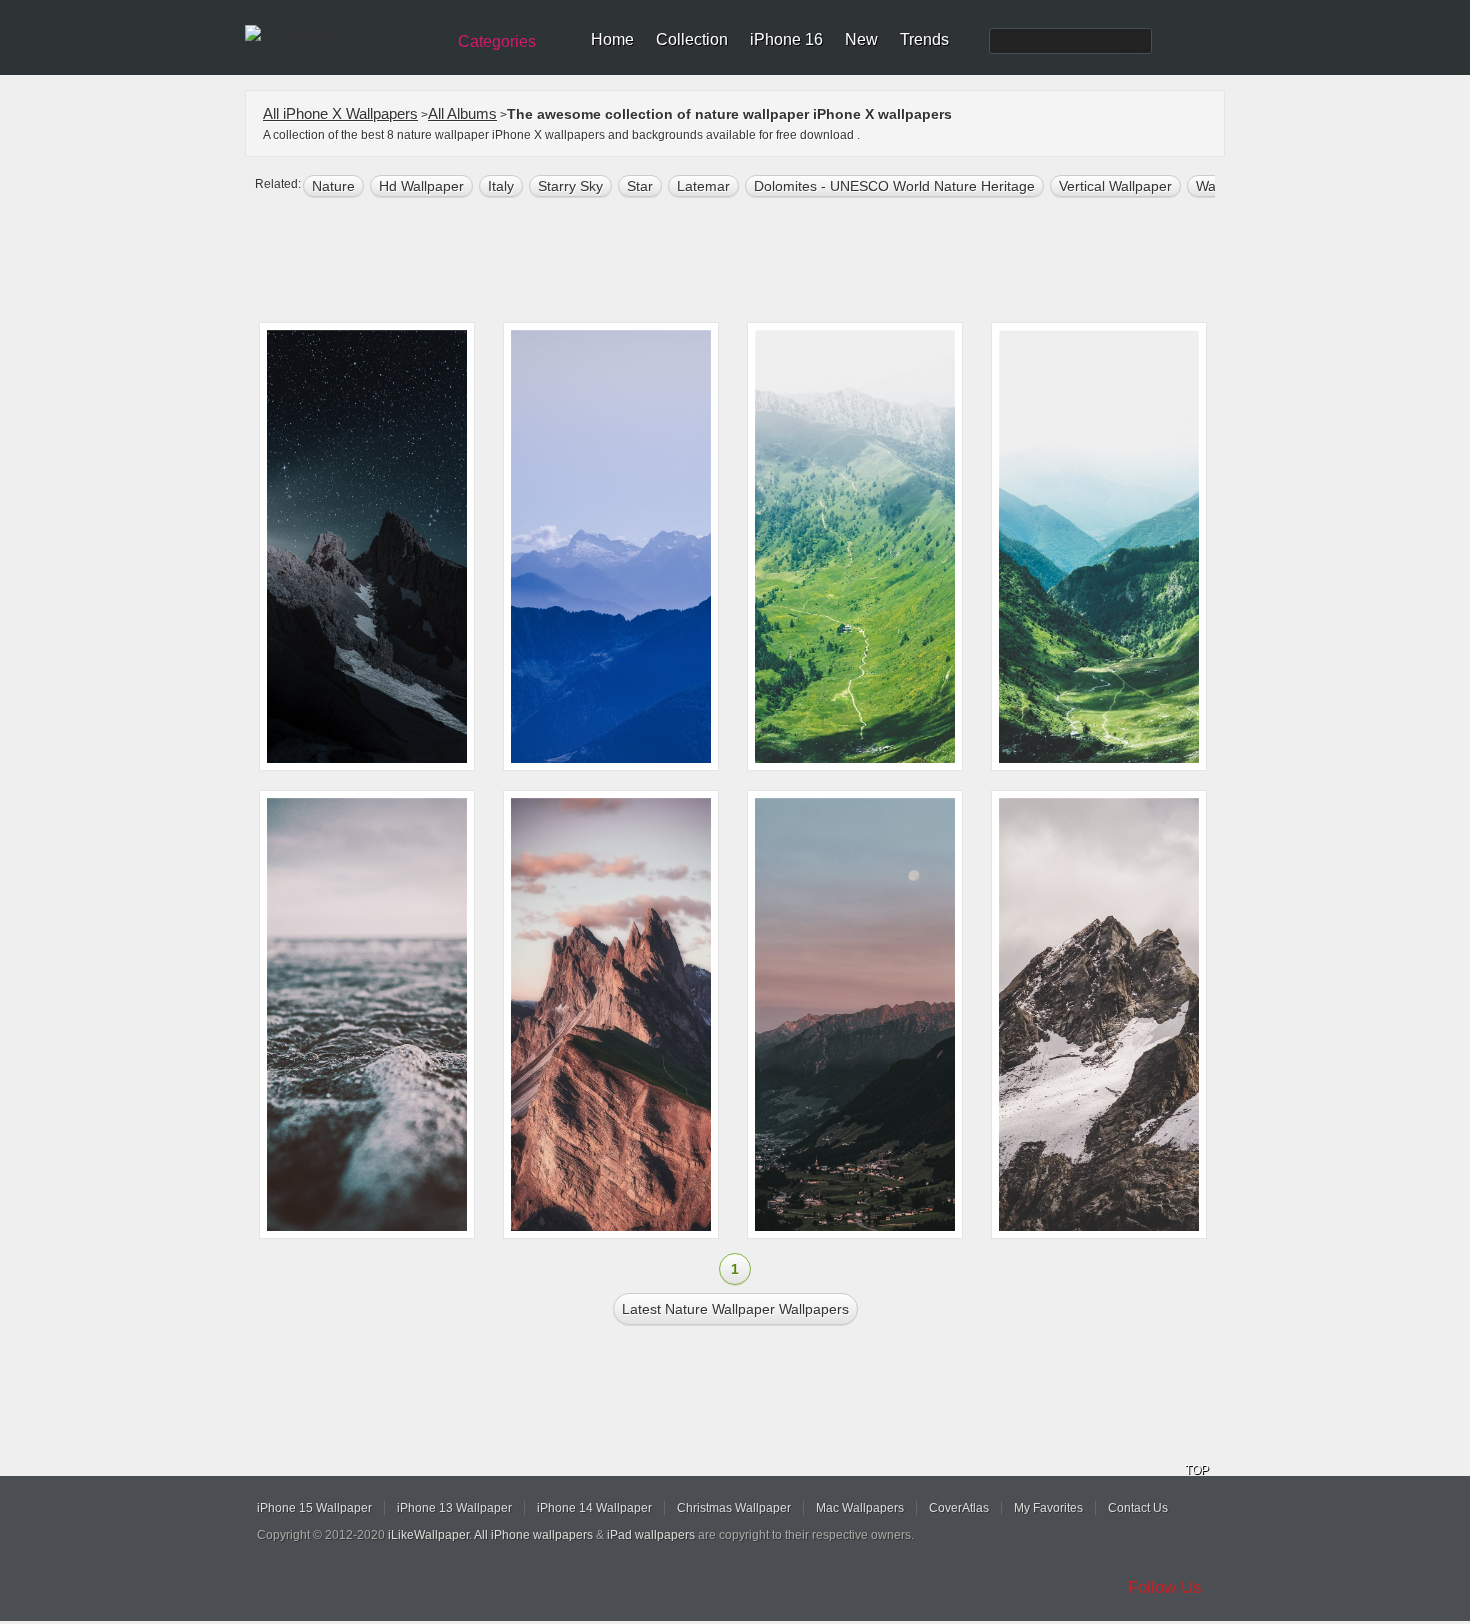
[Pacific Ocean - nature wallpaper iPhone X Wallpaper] (367, 1014)
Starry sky (570, 186)
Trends (924, 39)
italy (501, 186)
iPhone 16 (786, 39)
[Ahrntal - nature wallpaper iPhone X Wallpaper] (855, 1014)
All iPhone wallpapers (533, 1535)
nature (333, 186)
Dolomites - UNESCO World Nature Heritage (894, 186)
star (640, 186)
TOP (1197, 1470)
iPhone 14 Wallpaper (594, 1508)
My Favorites (1048, 1508)
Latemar (703, 186)
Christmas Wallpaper (734, 1508)
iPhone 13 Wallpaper (454, 1508)
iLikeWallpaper (428, 1535)
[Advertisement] (748, 262)
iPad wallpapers (651, 1535)
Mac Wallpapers (860, 1508)
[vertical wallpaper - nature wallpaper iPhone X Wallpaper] (1099, 546)
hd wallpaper (421, 186)
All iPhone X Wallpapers (340, 113)
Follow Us (1165, 1587)
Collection (692, 39)
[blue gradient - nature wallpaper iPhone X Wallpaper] (611, 546)
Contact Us (1138, 1508)
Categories (497, 41)
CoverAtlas (959, 1508)
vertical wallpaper (1115, 186)
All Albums (462, 113)
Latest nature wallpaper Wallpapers (735, 1309)
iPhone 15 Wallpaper (314, 1508)
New (861, 39)
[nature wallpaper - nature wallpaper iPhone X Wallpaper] (855, 546)
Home (612, 39)
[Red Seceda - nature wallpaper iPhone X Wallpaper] (611, 1014)
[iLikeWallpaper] (342, 34)
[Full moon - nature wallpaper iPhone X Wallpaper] (367, 546)
